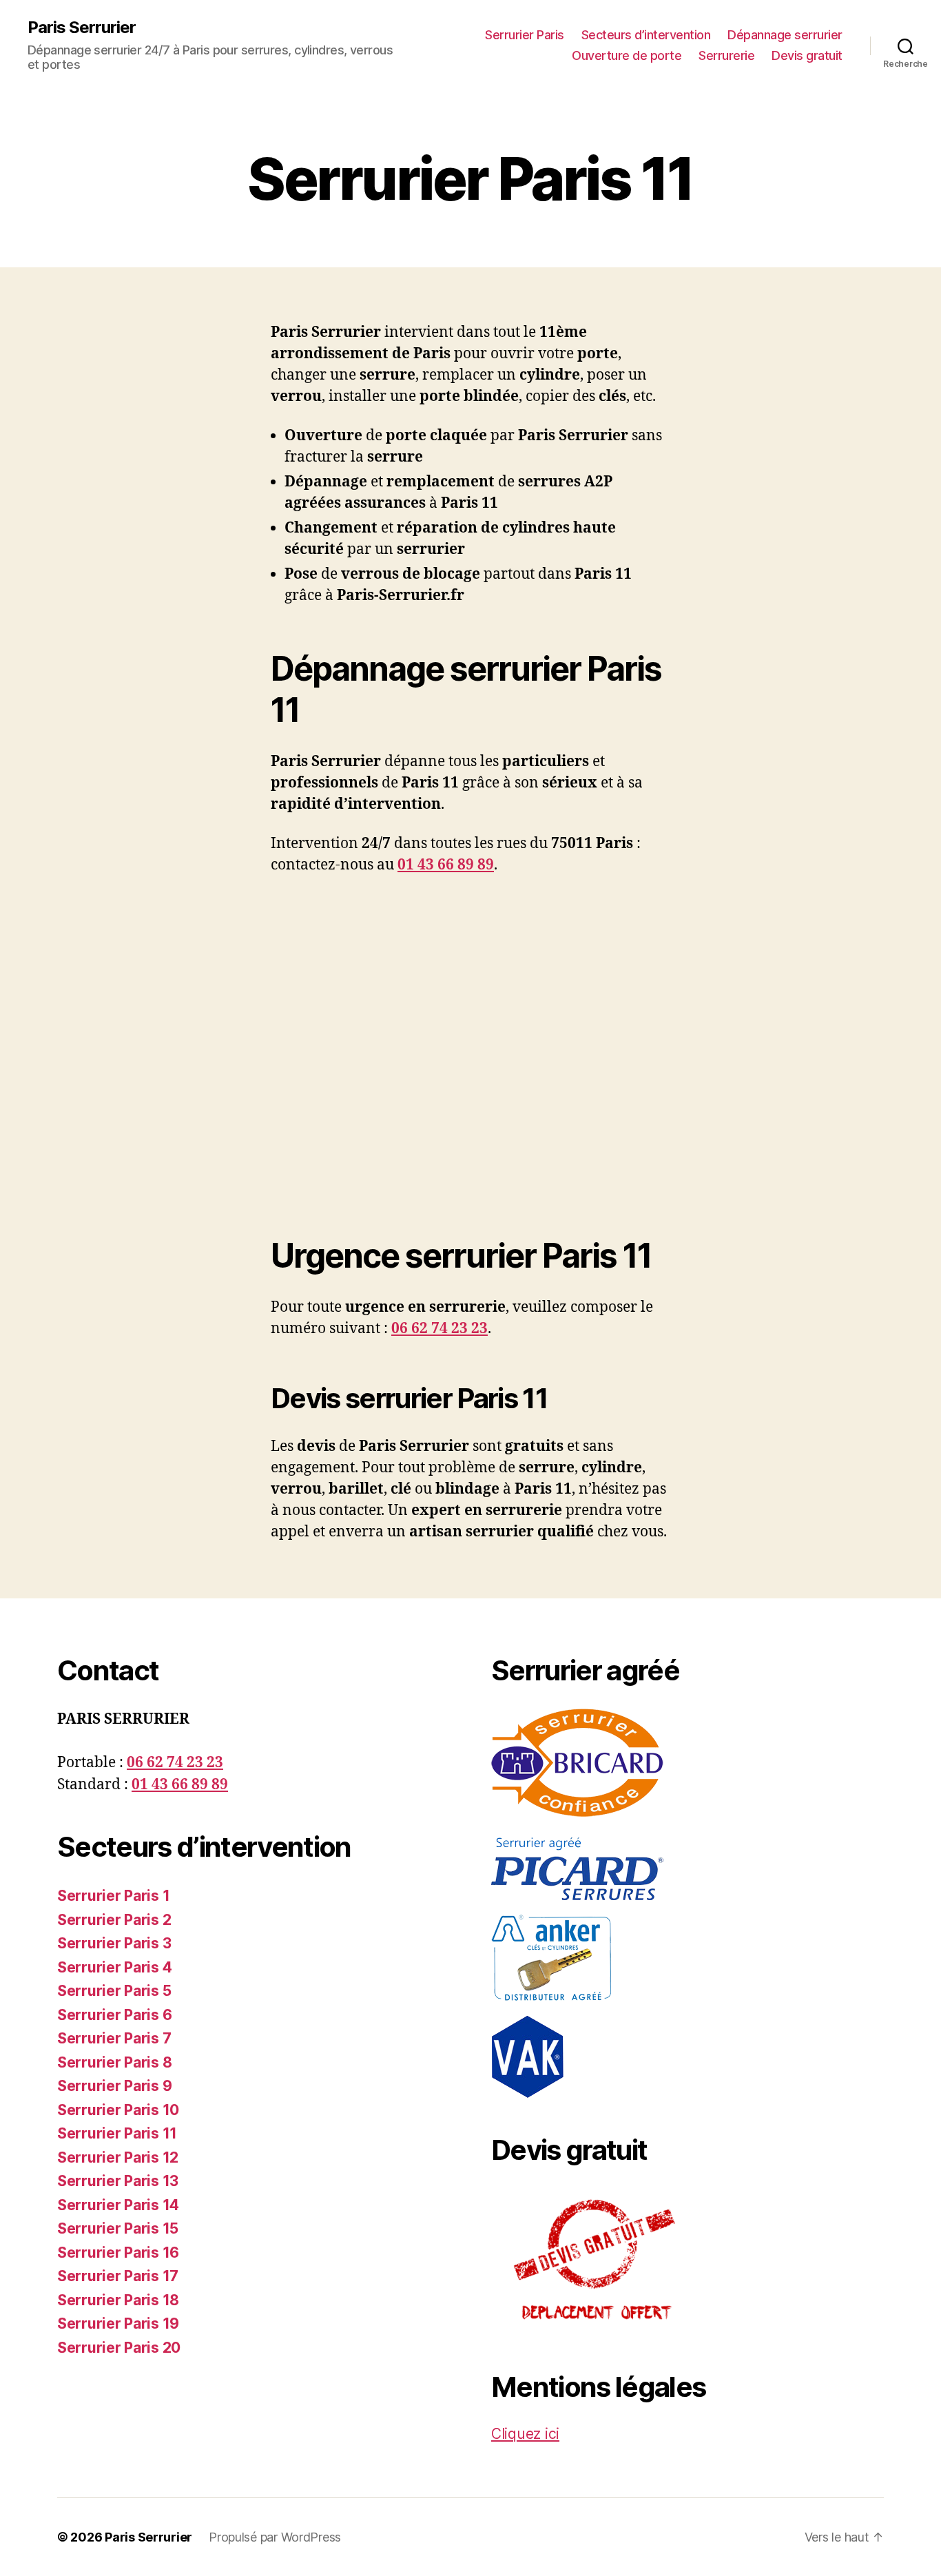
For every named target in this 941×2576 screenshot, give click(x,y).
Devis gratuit (807, 55)
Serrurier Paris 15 (118, 2228)
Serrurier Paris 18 (118, 2300)
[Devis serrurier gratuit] (687, 2262)
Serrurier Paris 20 (119, 2348)
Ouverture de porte (627, 55)
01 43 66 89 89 (446, 865)
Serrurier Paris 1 (113, 1896)
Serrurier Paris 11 (117, 2133)
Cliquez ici (525, 2434)
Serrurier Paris (525, 35)
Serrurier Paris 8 (114, 2062)
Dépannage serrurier (785, 35)
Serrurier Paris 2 (114, 1920)
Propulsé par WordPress (275, 2537)
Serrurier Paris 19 (118, 2323)
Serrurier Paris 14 (118, 2205)
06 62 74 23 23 (440, 1329)
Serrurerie (726, 55)
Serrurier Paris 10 (118, 2110)
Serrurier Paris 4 (114, 1967)
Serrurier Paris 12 (118, 2157)
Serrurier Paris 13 (118, 2181)
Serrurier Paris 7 (114, 2038)
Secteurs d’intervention (646, 35)
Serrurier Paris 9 (114, 2086)
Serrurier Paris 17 (118, 2276)
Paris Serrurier (82, 28)
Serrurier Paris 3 (114, 1943)
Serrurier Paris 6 (114, 2015)
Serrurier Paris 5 (114, 1991)
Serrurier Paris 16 (118, 2253)
